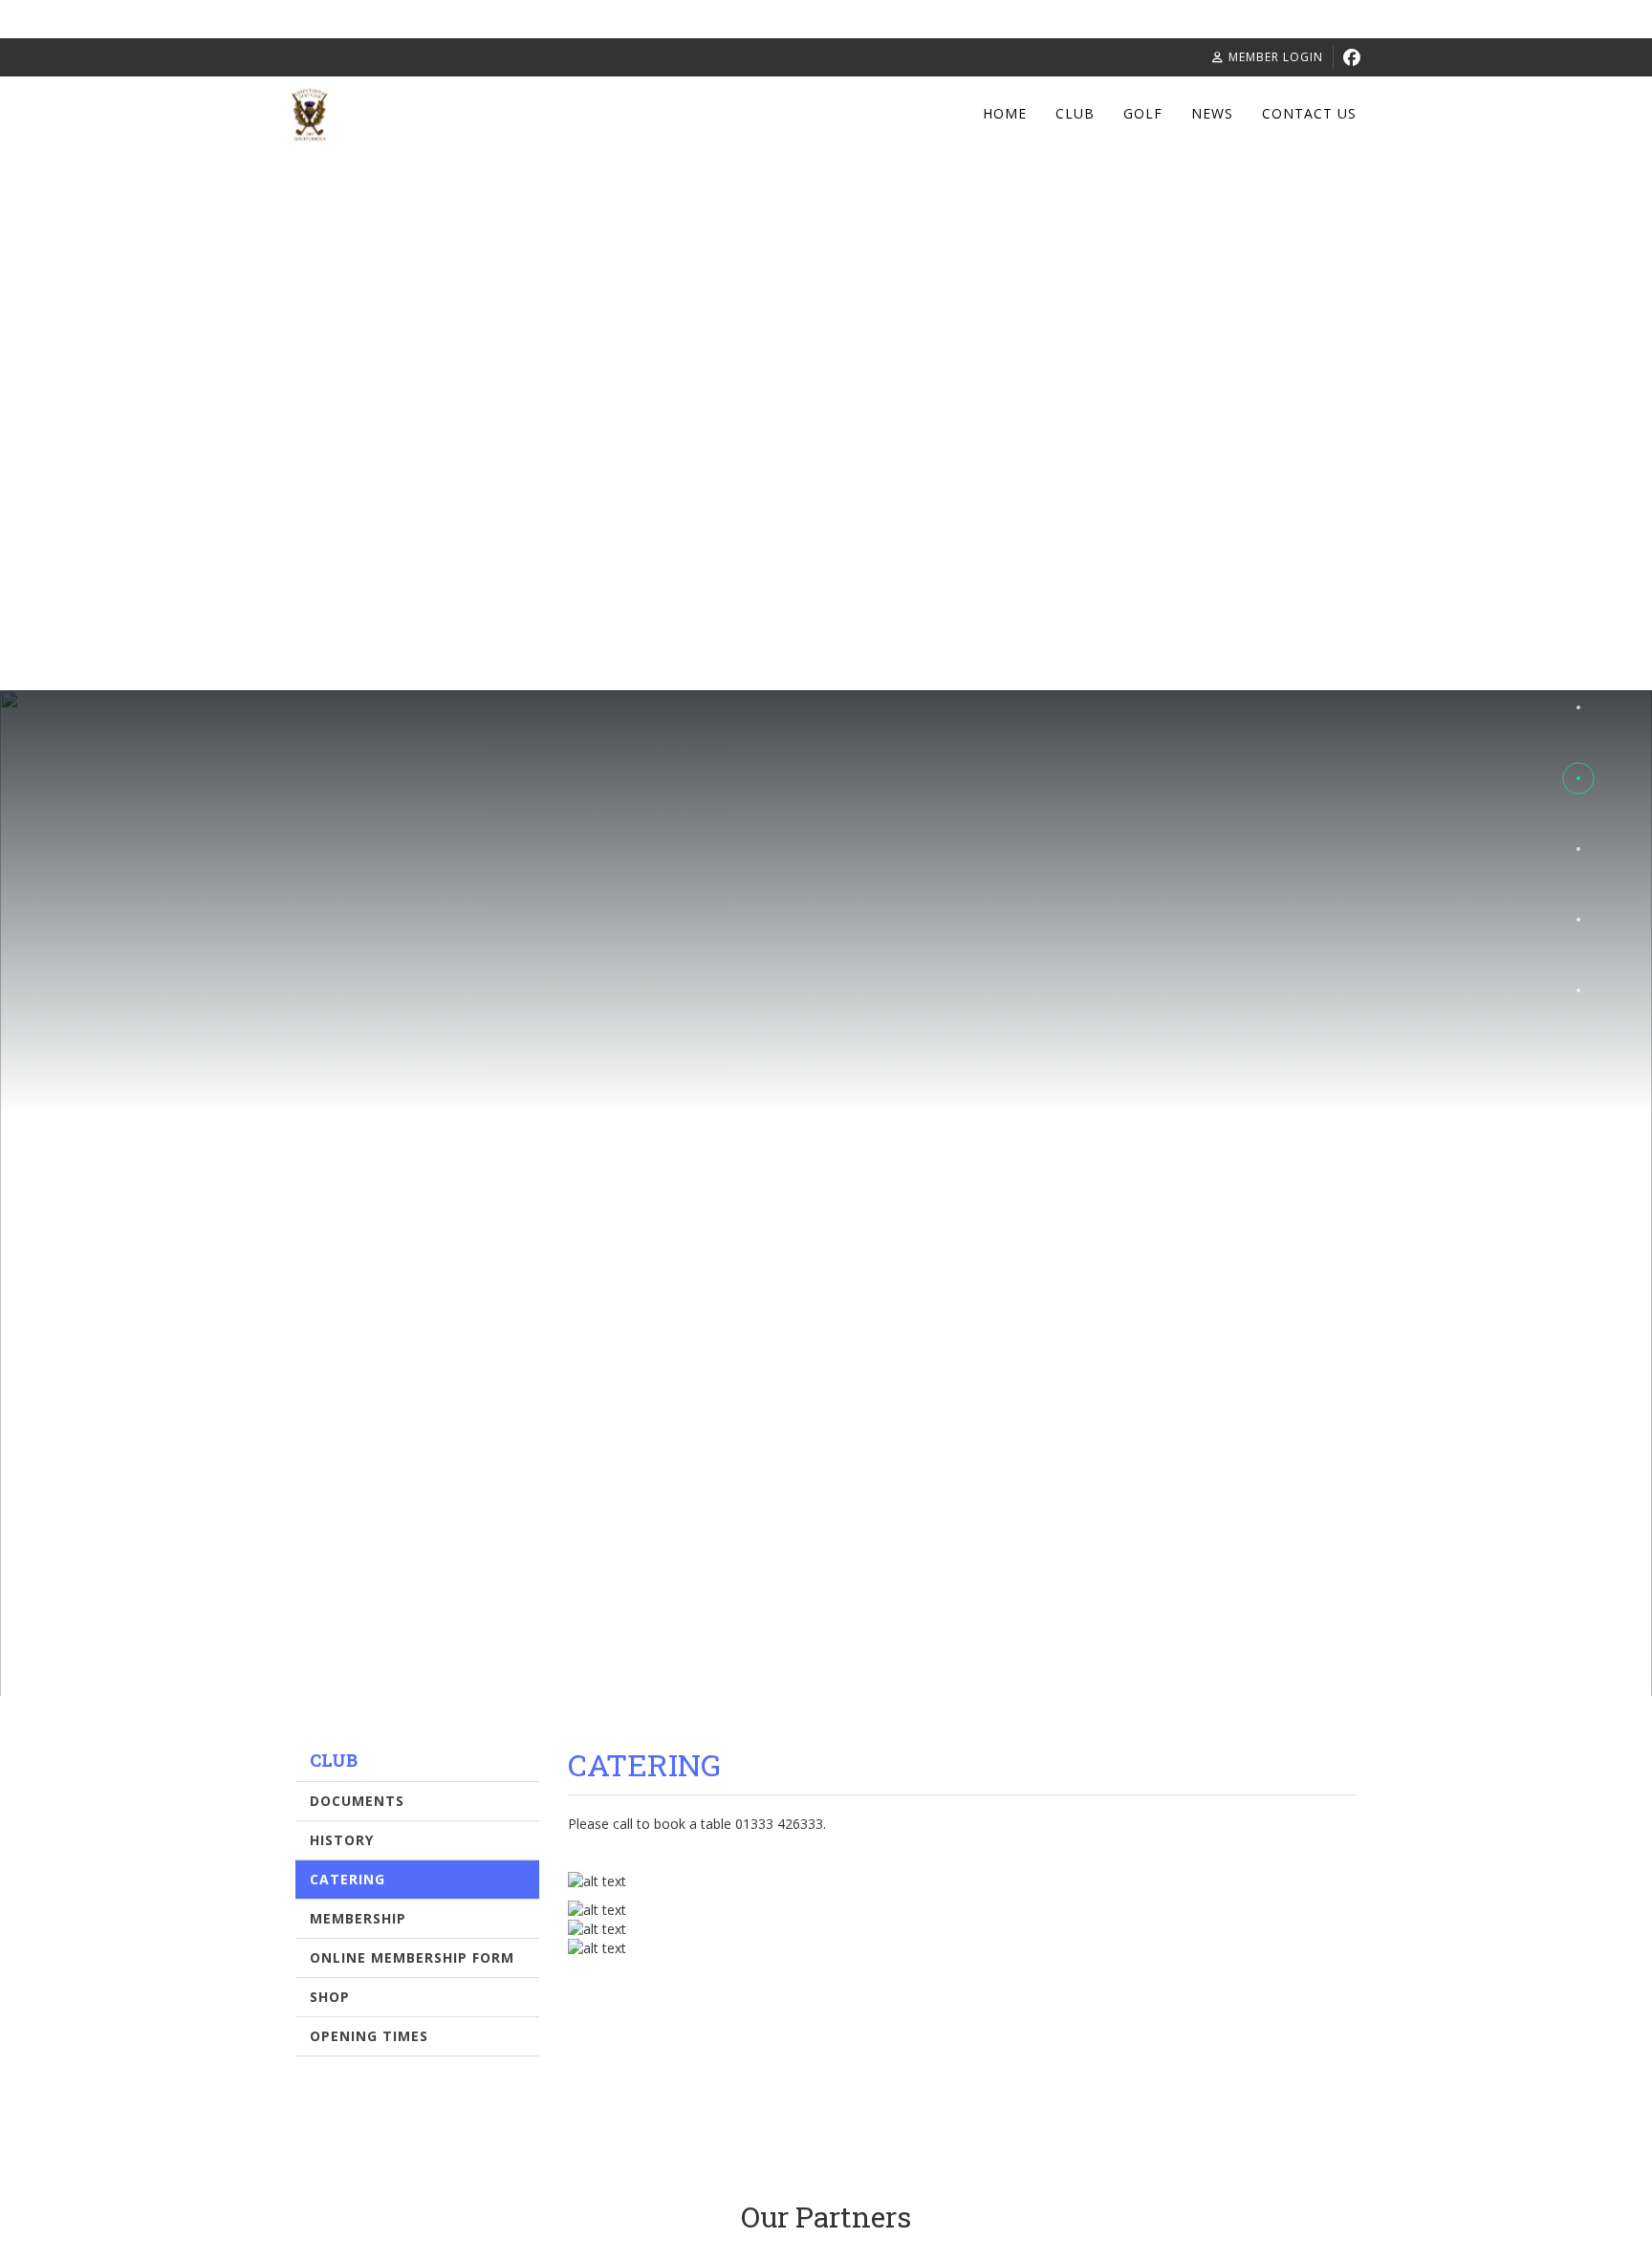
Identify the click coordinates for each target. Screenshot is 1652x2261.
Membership (358, 1918)
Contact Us (1309, 113)
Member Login (1276, 57)
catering (348, 1879)
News (1212, 113)
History (342, 1840)
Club (1075, 113)
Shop (330, 1997)
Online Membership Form (412, 1957)
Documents (357, 1801)
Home (1005, 113)
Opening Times (369, 2036)
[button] (1578, 707)
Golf (1143, 113)
